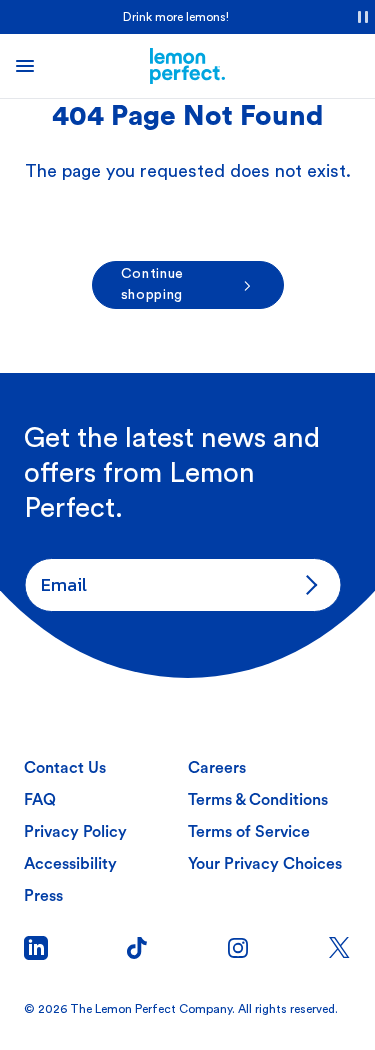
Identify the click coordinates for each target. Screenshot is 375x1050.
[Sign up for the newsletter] (307, 585)
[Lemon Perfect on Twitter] (339, 948)
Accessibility (70, 864)
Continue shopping (153, 284)
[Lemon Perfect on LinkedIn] (36, 948)
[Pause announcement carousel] (363, 17)
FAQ (40, 800)
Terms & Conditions (258, 800)
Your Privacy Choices (265, 864)
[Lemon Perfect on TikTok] (137, 948)
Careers (217, 768)
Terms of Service (249, 832)
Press (43, 896)
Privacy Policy (75, 832)
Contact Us (65, 768)
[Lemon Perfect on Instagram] (238, 948)
